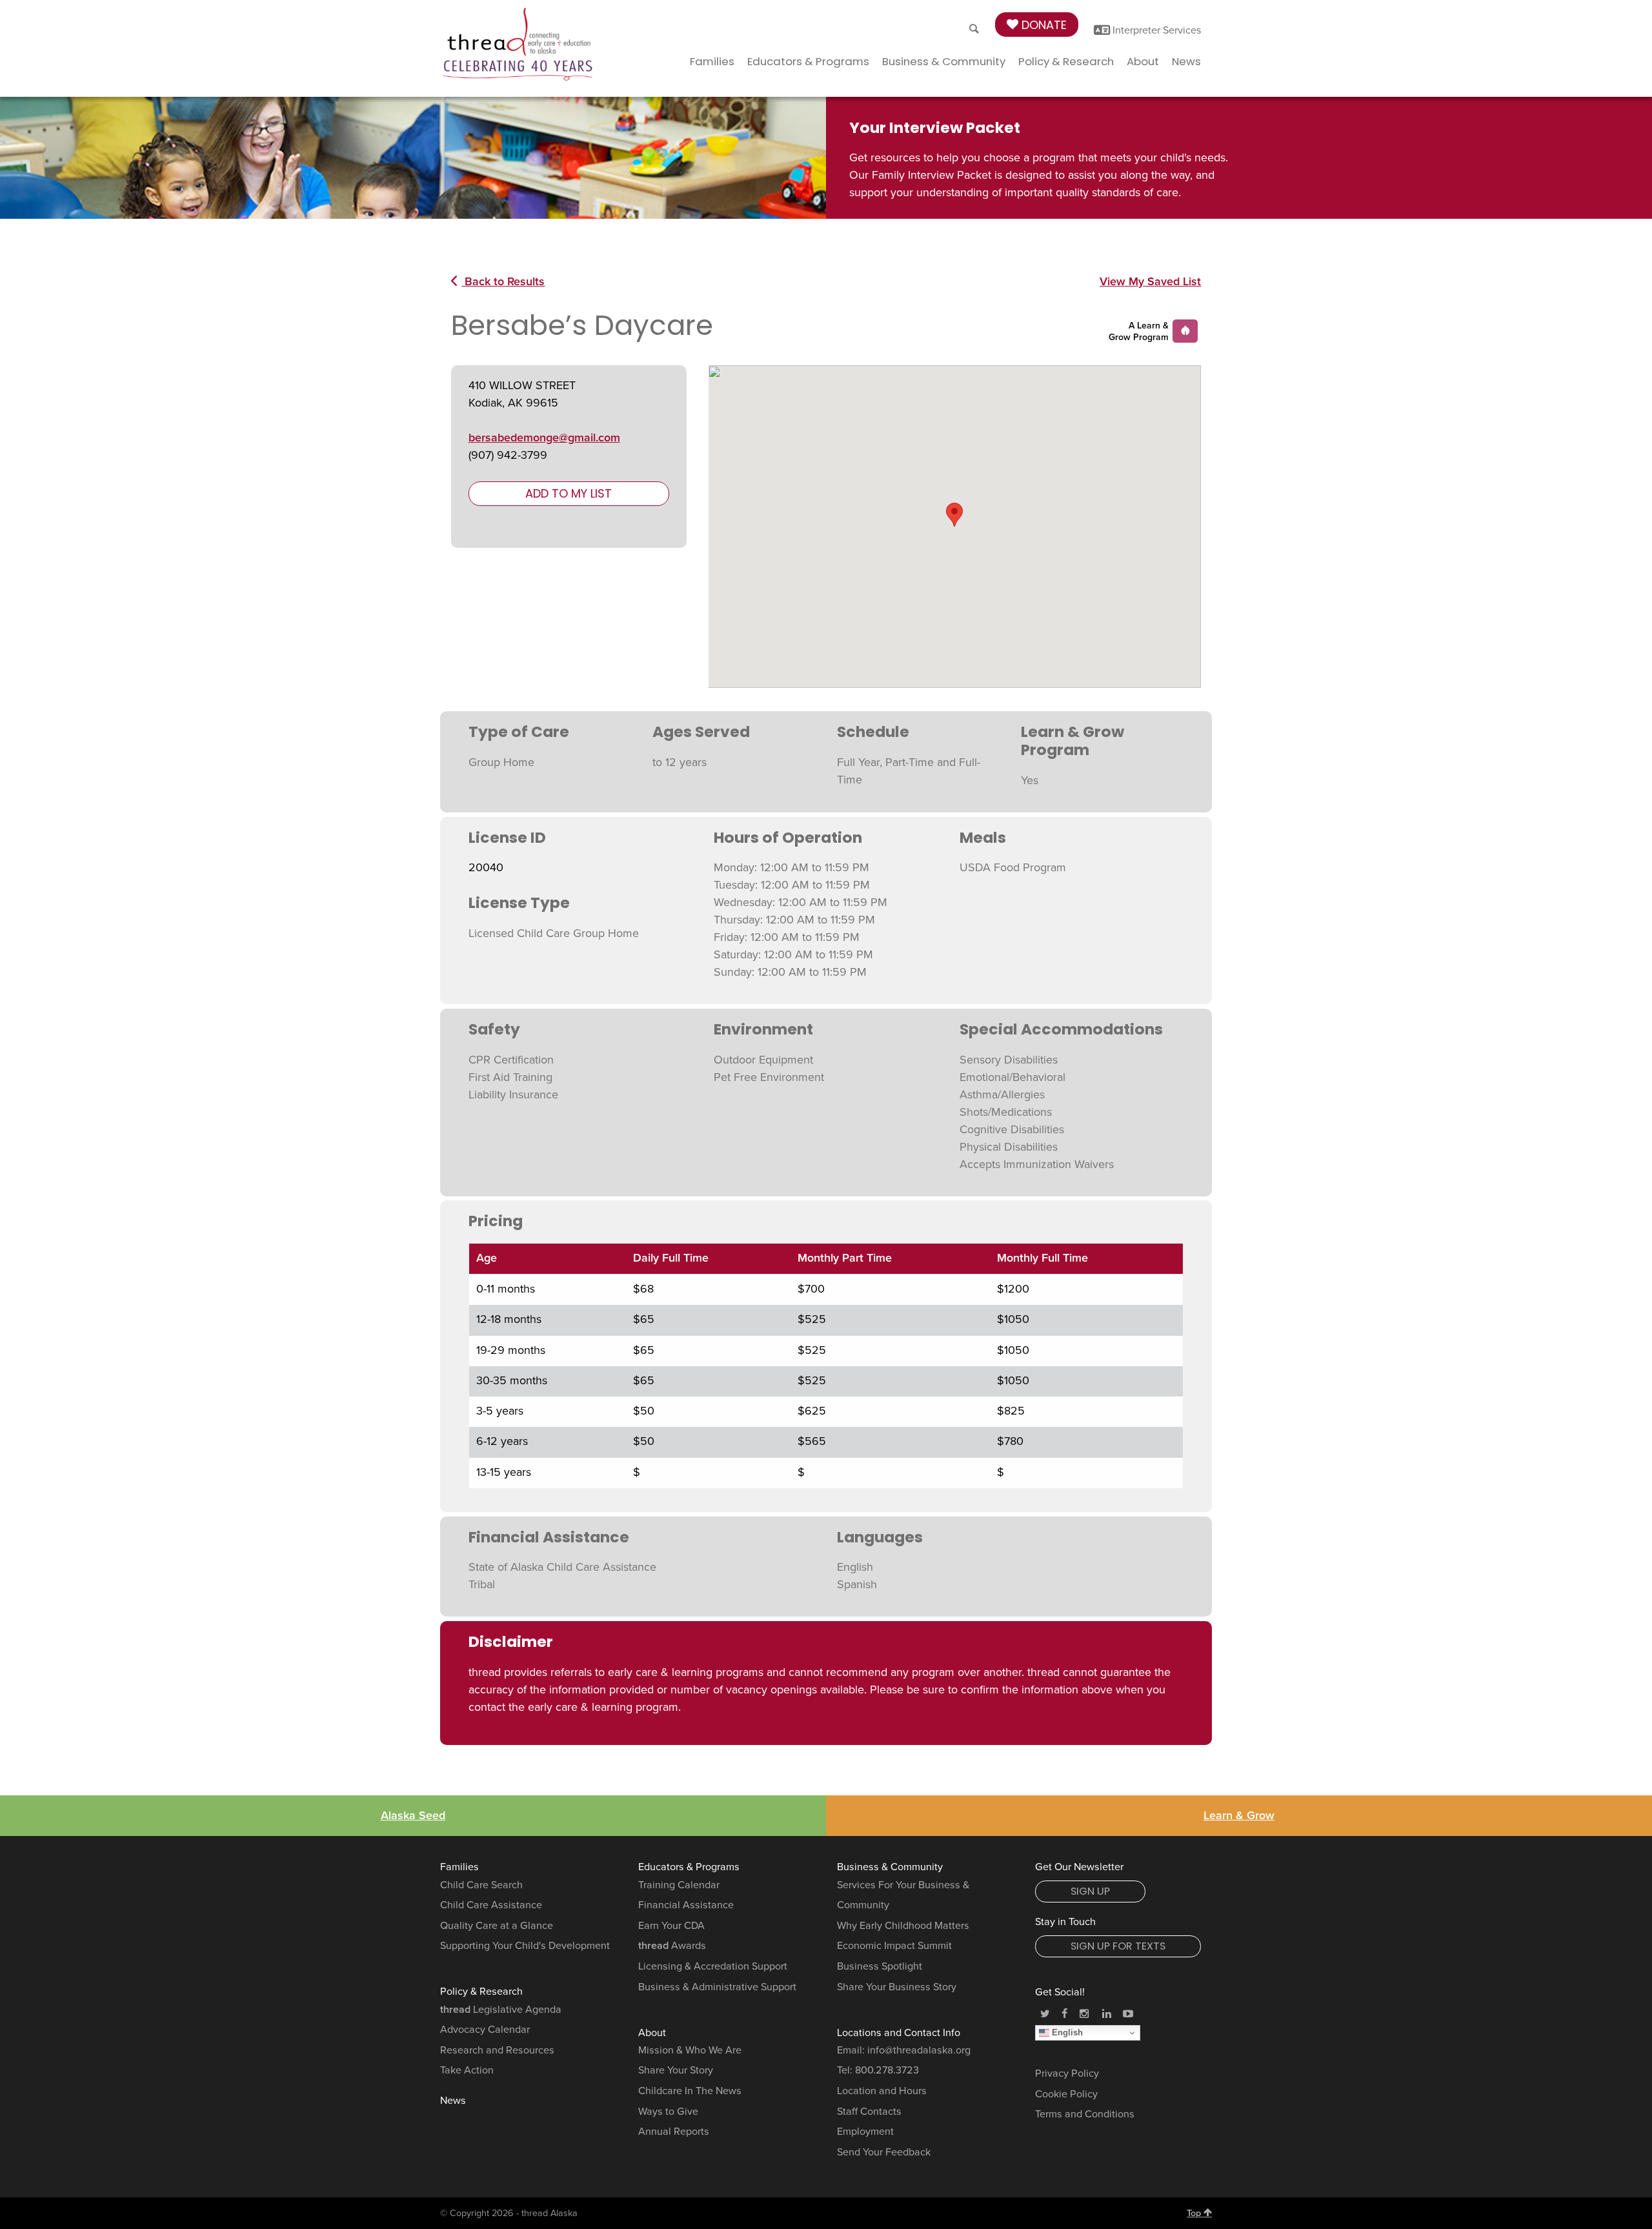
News (1186, 61)
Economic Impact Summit (894, 1946)
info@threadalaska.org (919, 2050)
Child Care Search (481, 1885)
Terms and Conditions (1085, 2114)
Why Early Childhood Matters (903, 1926)
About (1143, 61)
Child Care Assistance (491, 1905)
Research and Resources (497, 2050)
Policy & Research (1066, 61)
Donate (1043, 25)
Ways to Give (668, 2112)
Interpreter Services (1156, 30)
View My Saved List (1150, 281)
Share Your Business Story (897, 1987)
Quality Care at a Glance (497, 1926)
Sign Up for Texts (1118, 1946)
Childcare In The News (690, 2091)
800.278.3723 (887, 2070)
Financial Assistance (686, 1905)
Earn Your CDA (671, 1926)
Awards (672, 1946)
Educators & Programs (808, 61)
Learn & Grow (1239, 1815)
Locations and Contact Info (899, 2033)
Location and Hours (882, 2091)
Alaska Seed (413, 1815)
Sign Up (1090, 1891)
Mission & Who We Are (690, 2050)
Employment (865, 2132)
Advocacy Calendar (485, 2030)
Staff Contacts (869, 2112)
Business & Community (944, 61)
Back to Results (503, 281)
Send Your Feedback (884, 2152)
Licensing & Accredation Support (713, 1966)
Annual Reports (674, 2132)
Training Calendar (679, 1885)
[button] (954, 515)
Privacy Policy (1067, 2073)
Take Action (467, 2070)
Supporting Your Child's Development (525, 1946)
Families (712, 61)
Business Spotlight (880, 1966)
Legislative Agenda (501, 2010)
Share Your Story (676, 2070)
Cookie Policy (1066, 2094)
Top (1195, 2213)
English (1066, 2032)
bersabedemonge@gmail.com (544, 438)
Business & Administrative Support (717, 1987)
